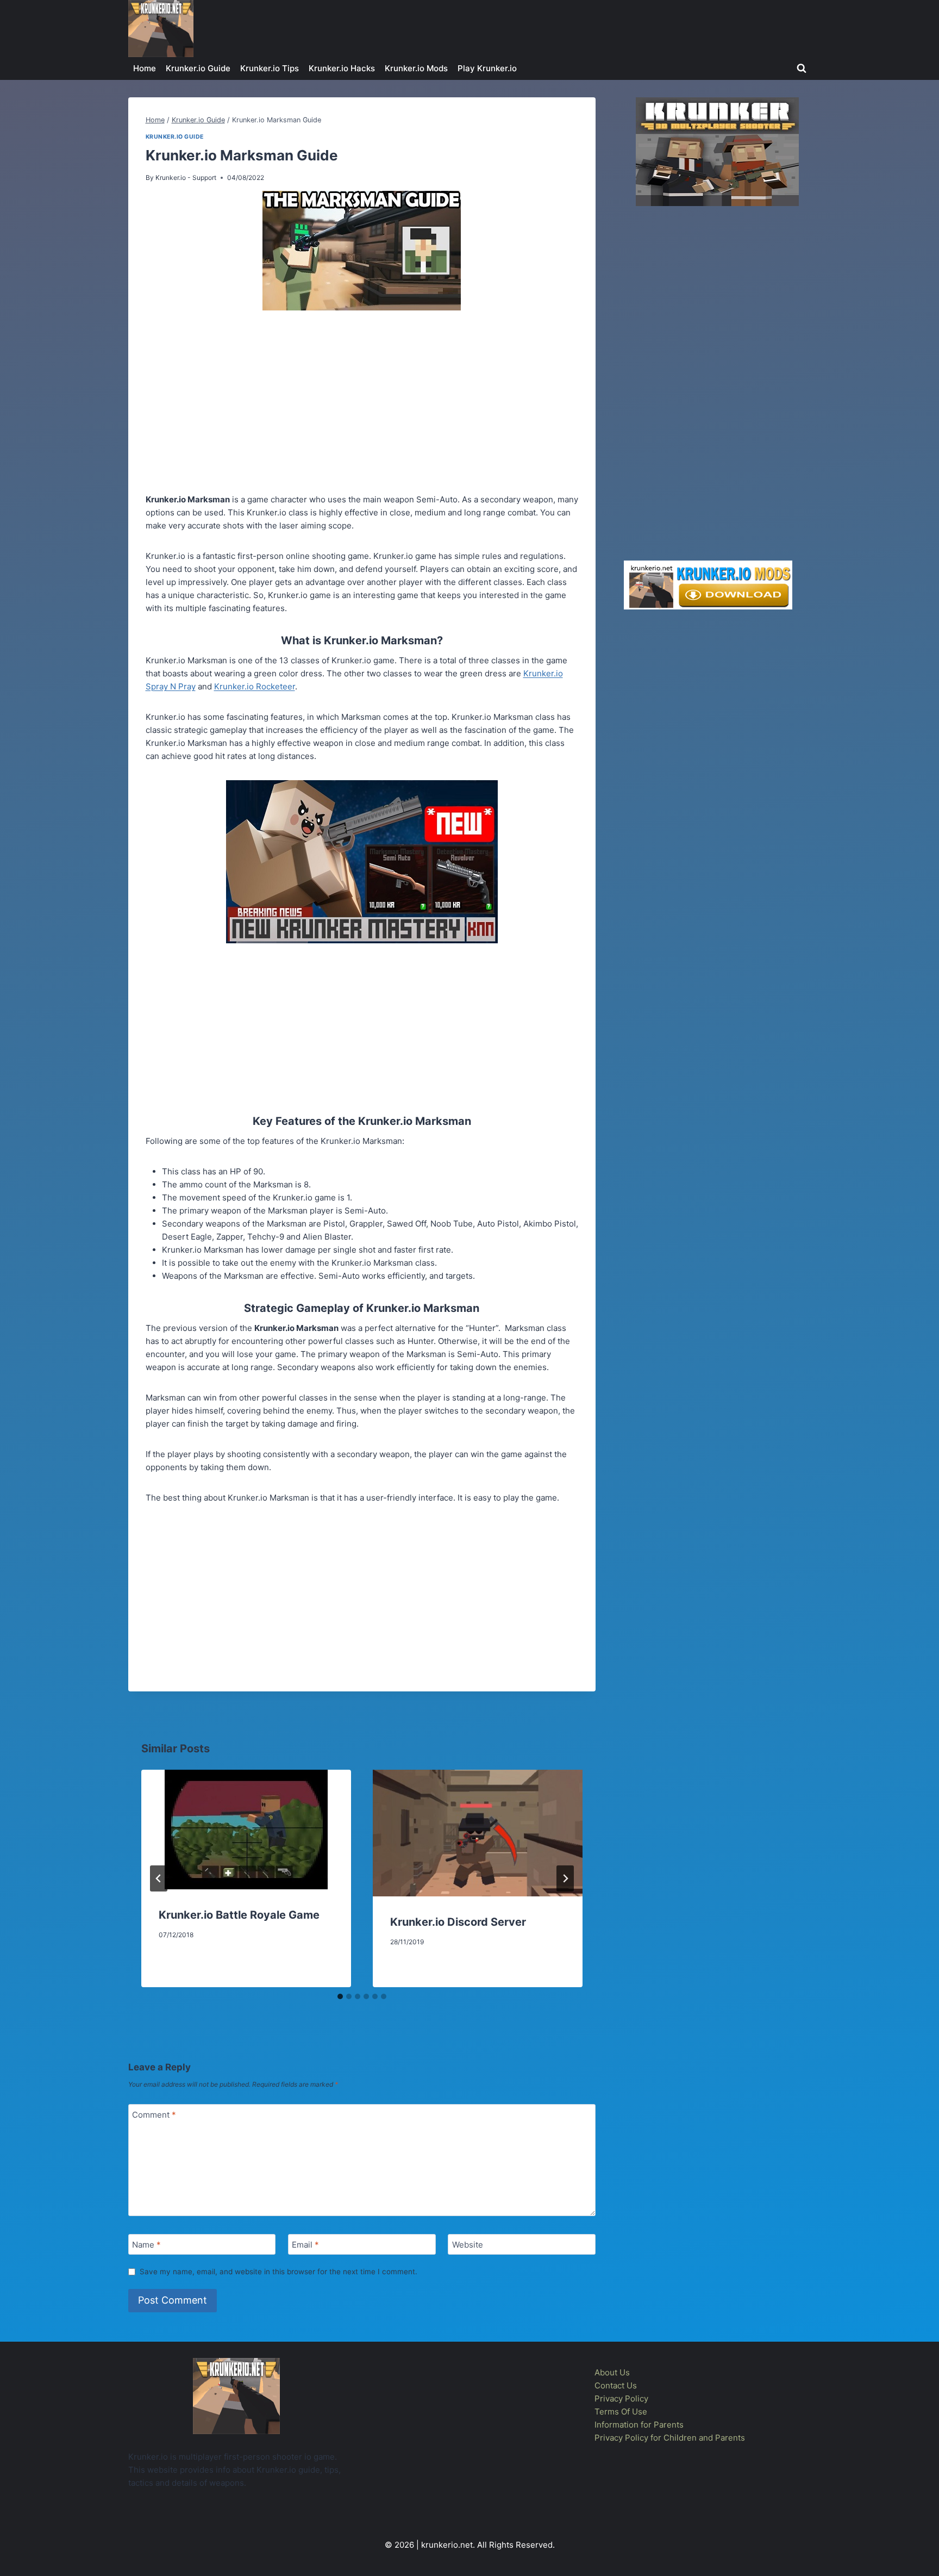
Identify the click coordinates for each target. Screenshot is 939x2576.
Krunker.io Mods (416, 68)
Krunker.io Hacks (342, 68)
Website (468, 2245)
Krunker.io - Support (186, 178)
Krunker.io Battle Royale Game (239, 1915)
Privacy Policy (621, 2398)
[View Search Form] (802, 69)
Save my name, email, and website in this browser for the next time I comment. (278, 2272)
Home (145, 68)
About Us (612, 2372)
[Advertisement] (362, 404)
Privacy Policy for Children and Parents (670, 2438)
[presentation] (246, 1830)
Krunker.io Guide (198, 68)
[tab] (340, 1996)
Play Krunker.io (487, 68)
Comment (154, 2115)
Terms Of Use (621, 2412)
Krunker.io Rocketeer (255, 686)
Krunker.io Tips (270, 68)
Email (305, 2245)
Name (146, 2245)
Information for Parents (639, 2425)
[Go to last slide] (159, 1878)
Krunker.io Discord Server (458, 1922)
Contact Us (616, 2385)
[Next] (565, 1878)
